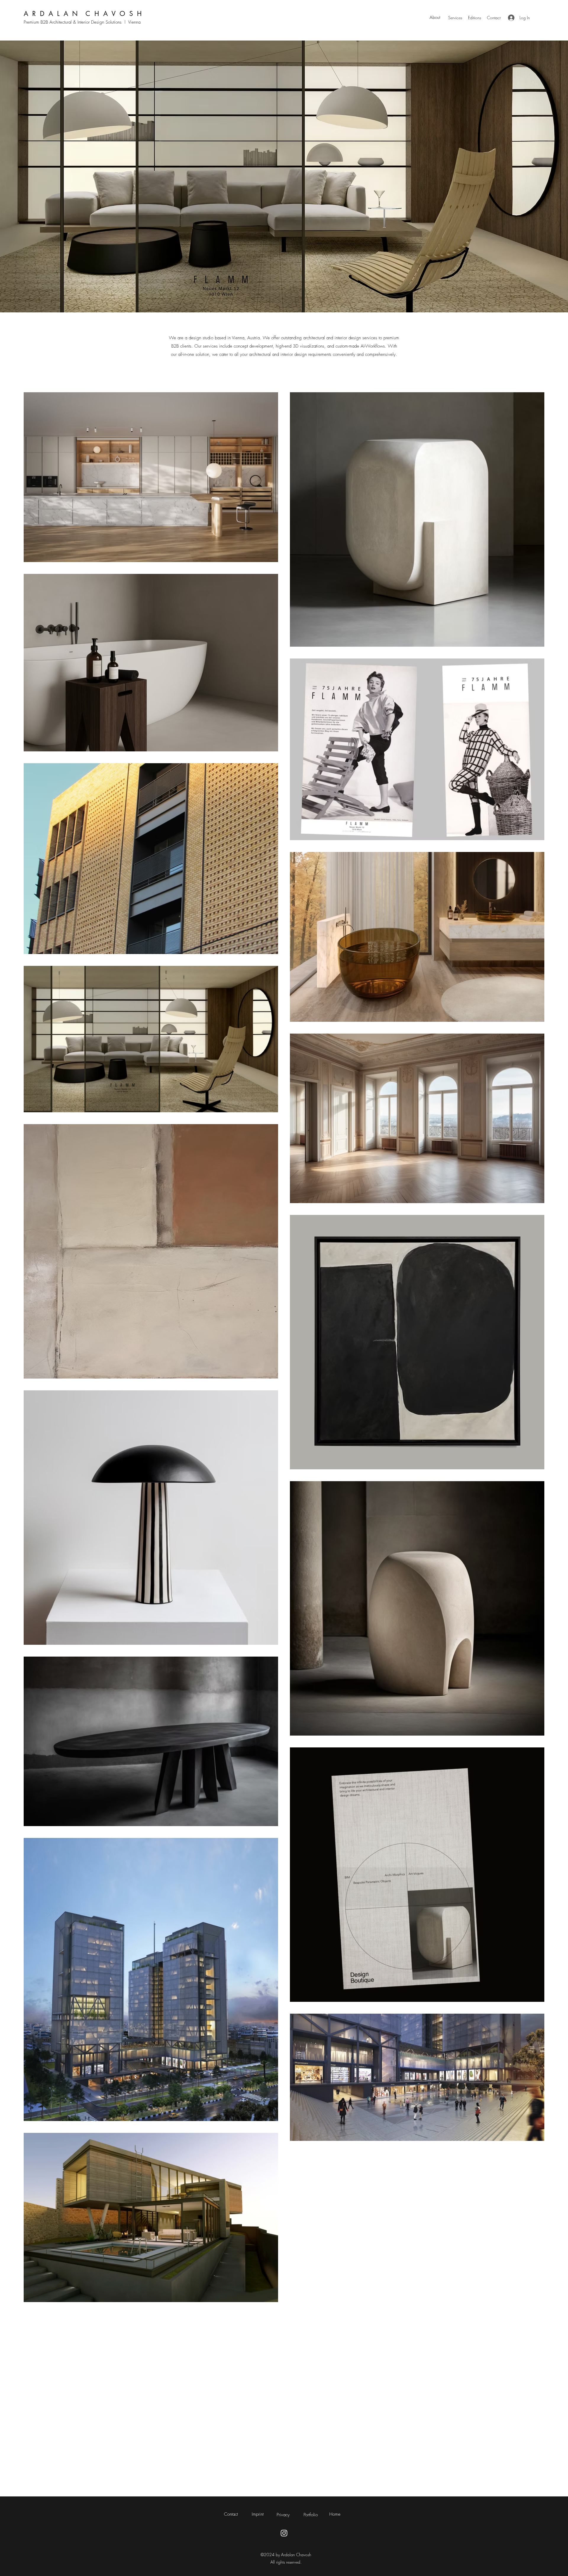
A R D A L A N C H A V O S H (83, 14)
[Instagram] (284, 2533)
